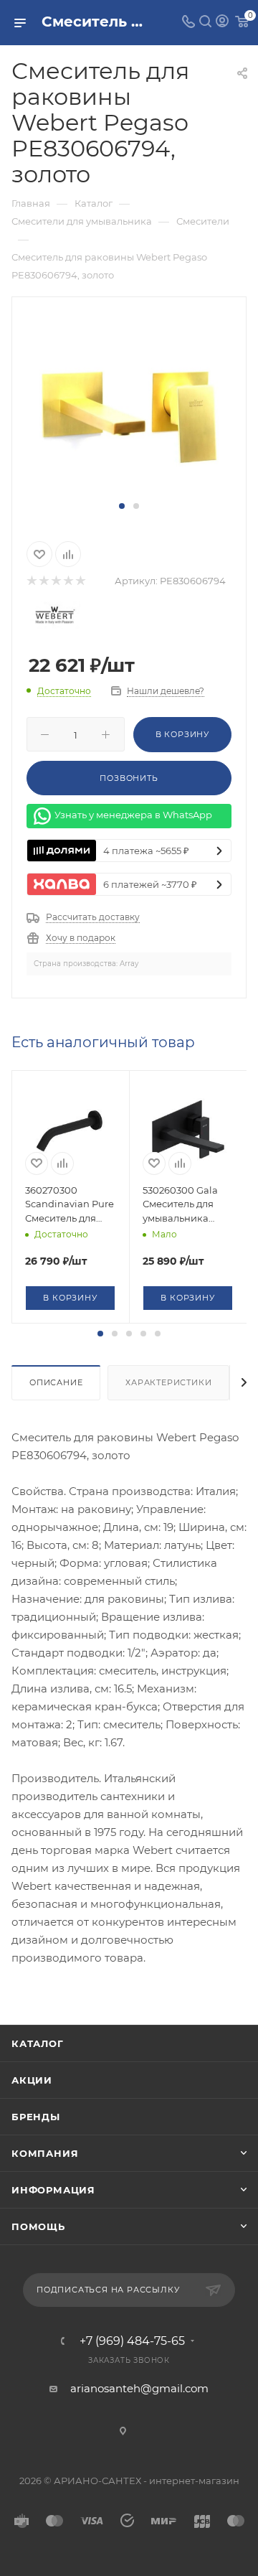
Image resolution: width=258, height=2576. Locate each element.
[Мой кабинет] (222, 23)
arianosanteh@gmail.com (139, 2388)
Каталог (38, 2043)
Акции (32, 2080)
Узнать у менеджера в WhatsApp (133, 815)
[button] (122, 506)
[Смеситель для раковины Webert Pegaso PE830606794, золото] (129, 406)
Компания (45, 2153)
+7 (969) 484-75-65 (132, 2341)
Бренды (36, 2117)
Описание (56, 1382)
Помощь (38, 2226)
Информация (53, 2190)
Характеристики (168, 1382)
